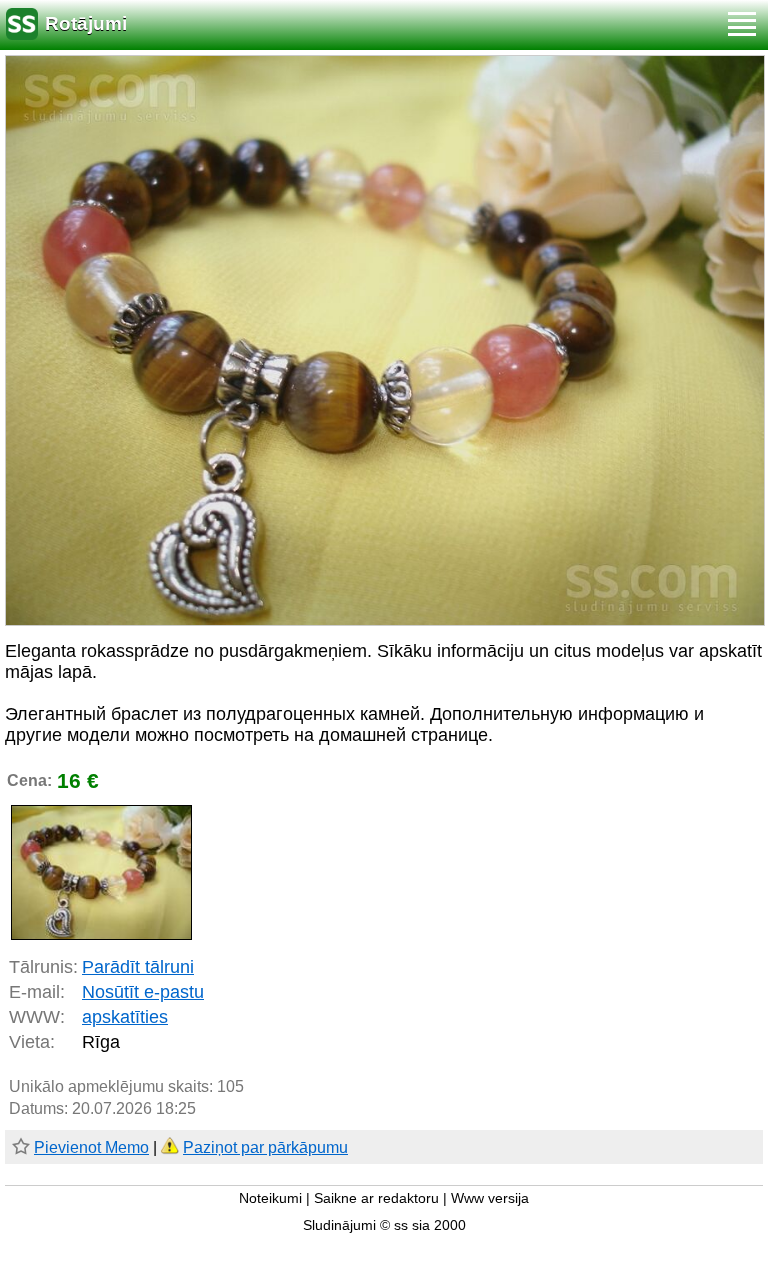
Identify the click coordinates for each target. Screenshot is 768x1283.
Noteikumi (270, 1198)
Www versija (490, 1198)
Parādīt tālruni (138, 967)
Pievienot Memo (91, 1147)
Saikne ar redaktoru (376, 1198)
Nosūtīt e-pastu (143, 992)
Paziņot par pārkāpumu (265, 1147)
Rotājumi (86, 23)
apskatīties (125, 1017)
